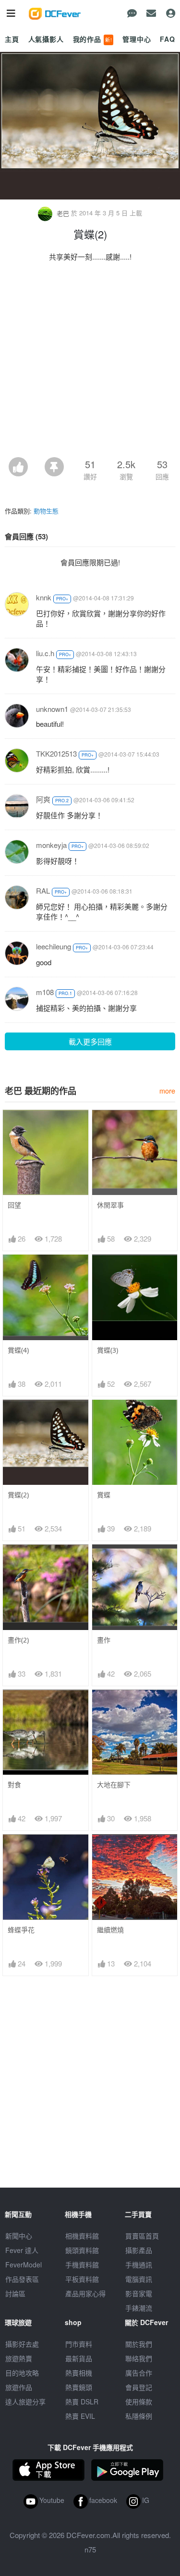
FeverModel (24, 2265)
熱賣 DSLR (82, 2402)
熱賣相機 (79, 2373)
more (167, 1090)
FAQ (168, 39)
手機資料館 (82, 2265)
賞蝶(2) (18, 1495)
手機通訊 (139, 2265)
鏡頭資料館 (82, 2250)
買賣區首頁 (142, 2236)
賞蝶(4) (18, 1350)
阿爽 (43, 799)
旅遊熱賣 (19, 2358)
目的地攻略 (22, 2373)
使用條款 (139, 2402)
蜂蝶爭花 (21, 1930)
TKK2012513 (56, 753)
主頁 (12, 39)
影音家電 (139, 2293)
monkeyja (51, 845)
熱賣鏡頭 (79, 2387)
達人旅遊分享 (25, 2402)
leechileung (54, 946)
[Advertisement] (90, 362)
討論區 (15, 2293)
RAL (43, 890)
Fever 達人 (22, 2250)
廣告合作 (139, 2373)
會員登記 (139, 2387)
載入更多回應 (90, 1041)
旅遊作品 (19, 2387)
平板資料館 (82, 2279)
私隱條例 (139, 2416)
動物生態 (46, 511)
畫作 (104, 1640)
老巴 (63, 213)
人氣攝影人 (46, 39)
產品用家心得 (85, 2293)
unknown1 (52, 709)
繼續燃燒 (110, 1930)
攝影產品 (139, 2250)
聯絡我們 (139, 2358)
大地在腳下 (114, 1785)
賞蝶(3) (108, 1350)
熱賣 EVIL (80, 2416)
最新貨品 (79, 2358)
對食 (14, 1785)
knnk (44, 597)
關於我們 (139, 2344)
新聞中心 (19, 2236)
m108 (45, 992)
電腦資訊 (139, 2279)
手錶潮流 (139, 2308)
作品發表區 (22, 2279)
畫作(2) (18, 1640)
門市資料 (79, 2344)
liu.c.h (45, 653)
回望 (14, 1205)
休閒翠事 (110, 1205)
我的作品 (93, 39)
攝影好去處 (22, 2344)
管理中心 (137, 39)
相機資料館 (82, 2236)
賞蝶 (104, 1495)
